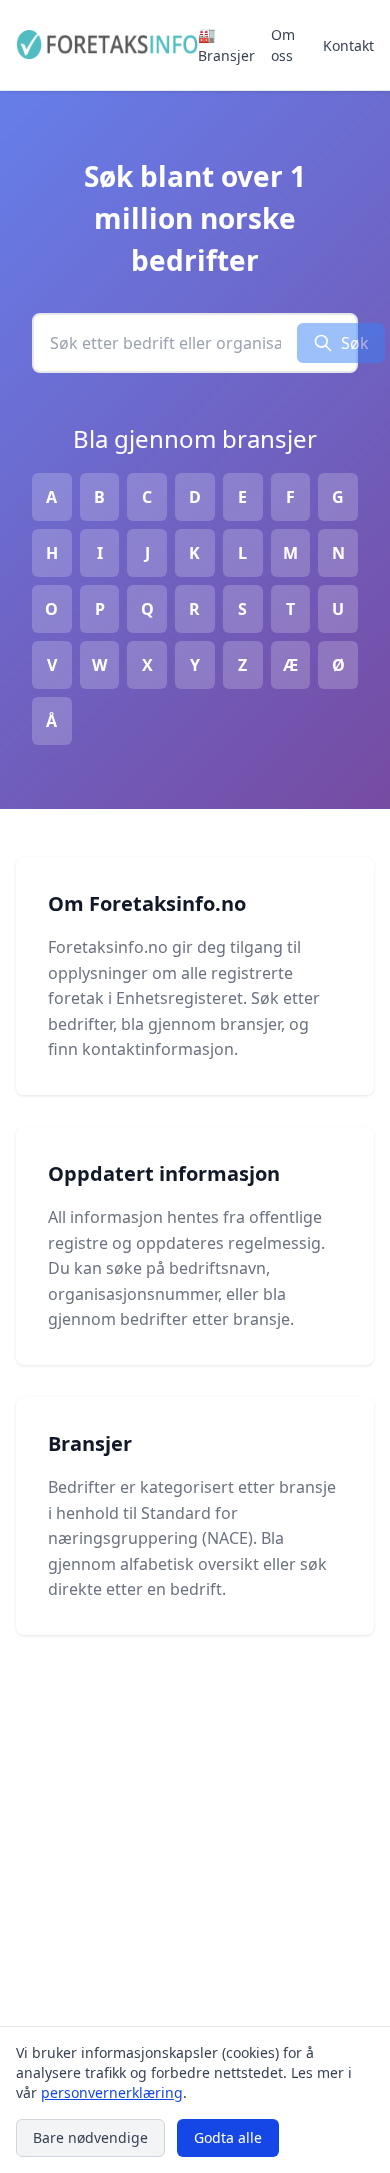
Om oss (283, 45)
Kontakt (348, 45)
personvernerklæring (112, 2092)
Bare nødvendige (90, 2137)
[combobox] (165, 343)
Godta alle (228, 2137)
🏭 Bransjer (226, 45)
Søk (355, 343)
